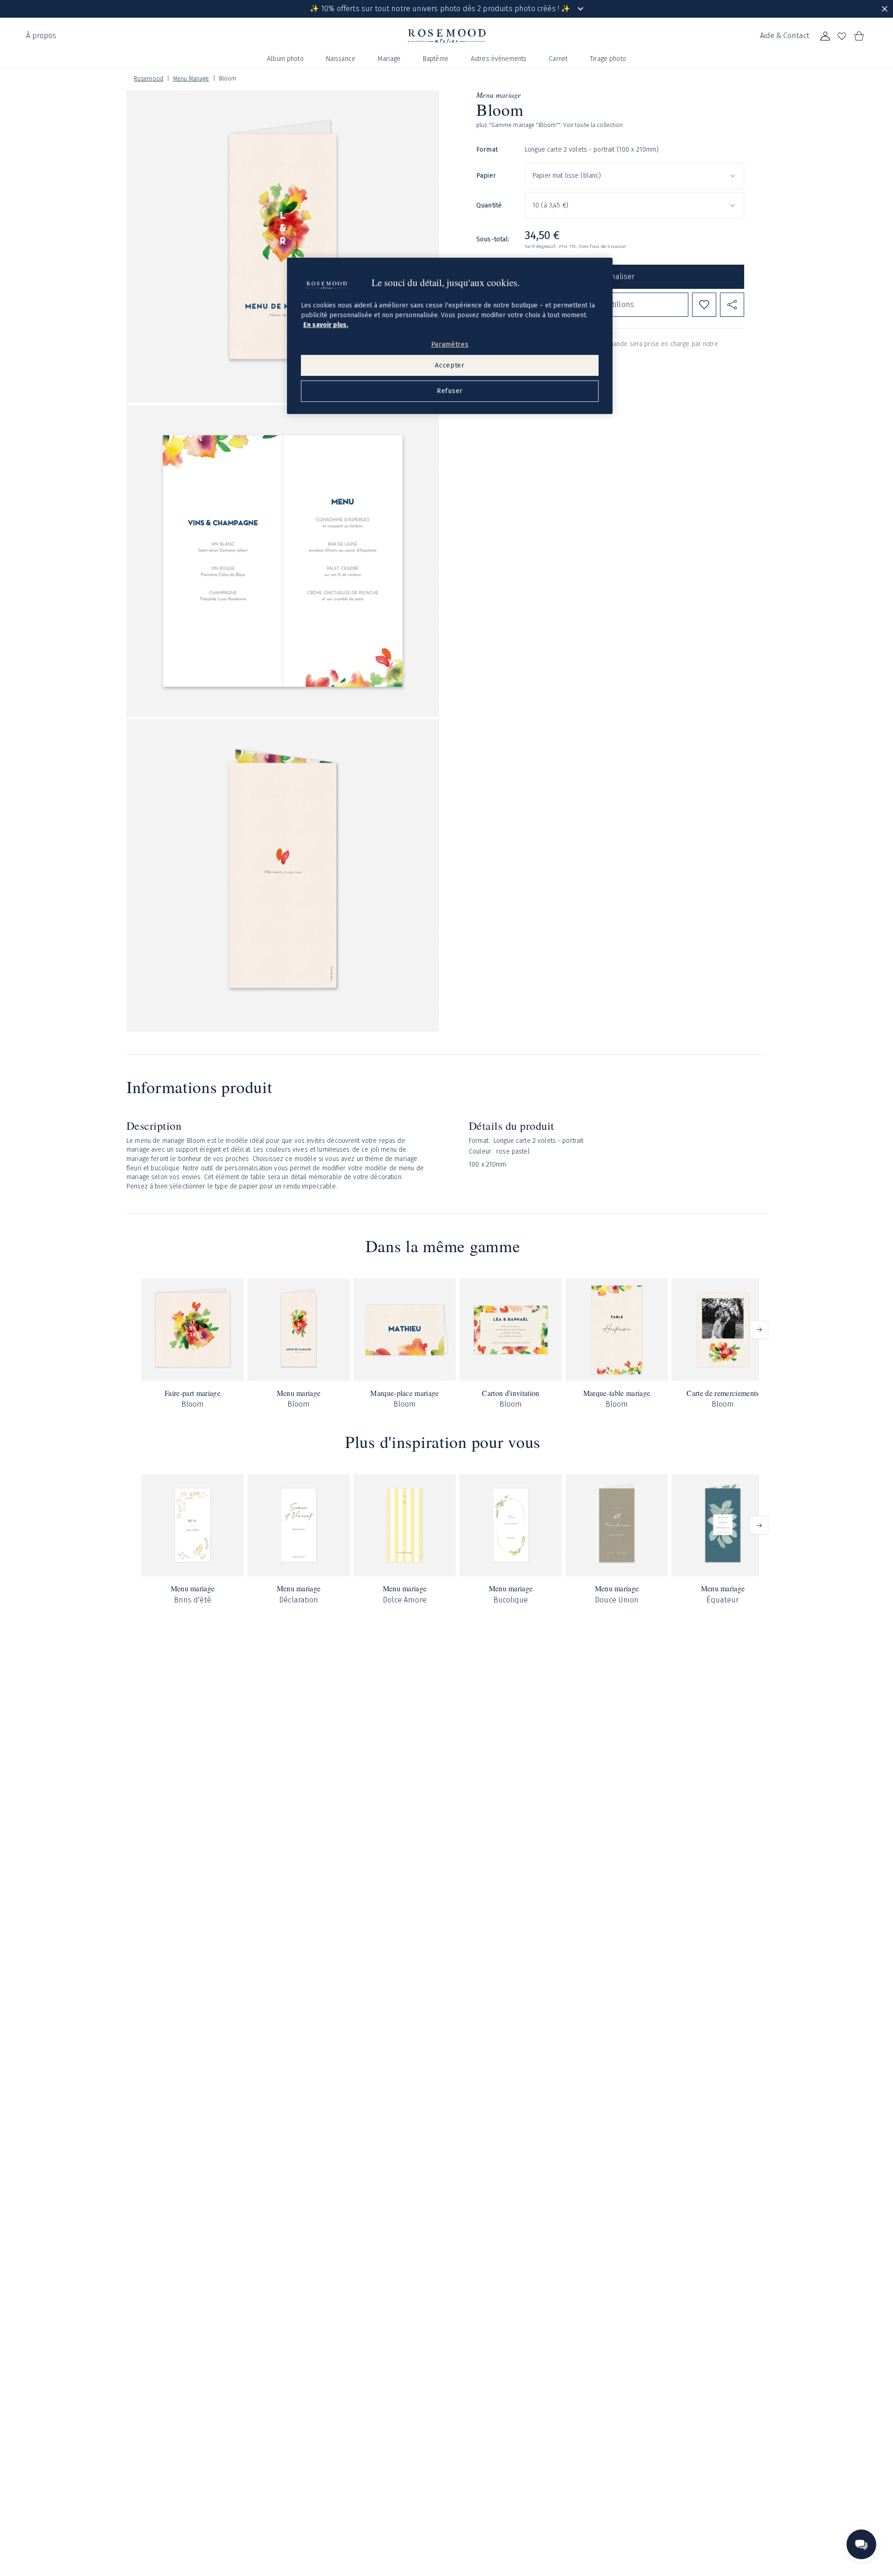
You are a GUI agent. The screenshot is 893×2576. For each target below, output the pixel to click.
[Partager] (732, 305)
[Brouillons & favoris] (842, 36)
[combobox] (634, 176)
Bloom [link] (228, 79)
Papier (486, 176)
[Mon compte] (825, 36)
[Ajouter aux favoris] (704, 305)
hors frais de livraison (603, 247)
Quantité (489, 205)
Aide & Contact (785, 36)
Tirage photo (608, 59)
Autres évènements (499, 59)
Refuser (450, 391)
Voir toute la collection (593, 125)
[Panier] (859, 36)
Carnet (558, 59)
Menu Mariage (191, 79)
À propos (41, 36)
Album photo (285, 59)
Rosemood (149, 79)
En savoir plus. (326, 325)
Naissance (341, 59)
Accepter (450, 365)
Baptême (436, 59)
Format (487, 150)
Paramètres (450, 344)
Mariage (389, 59)
